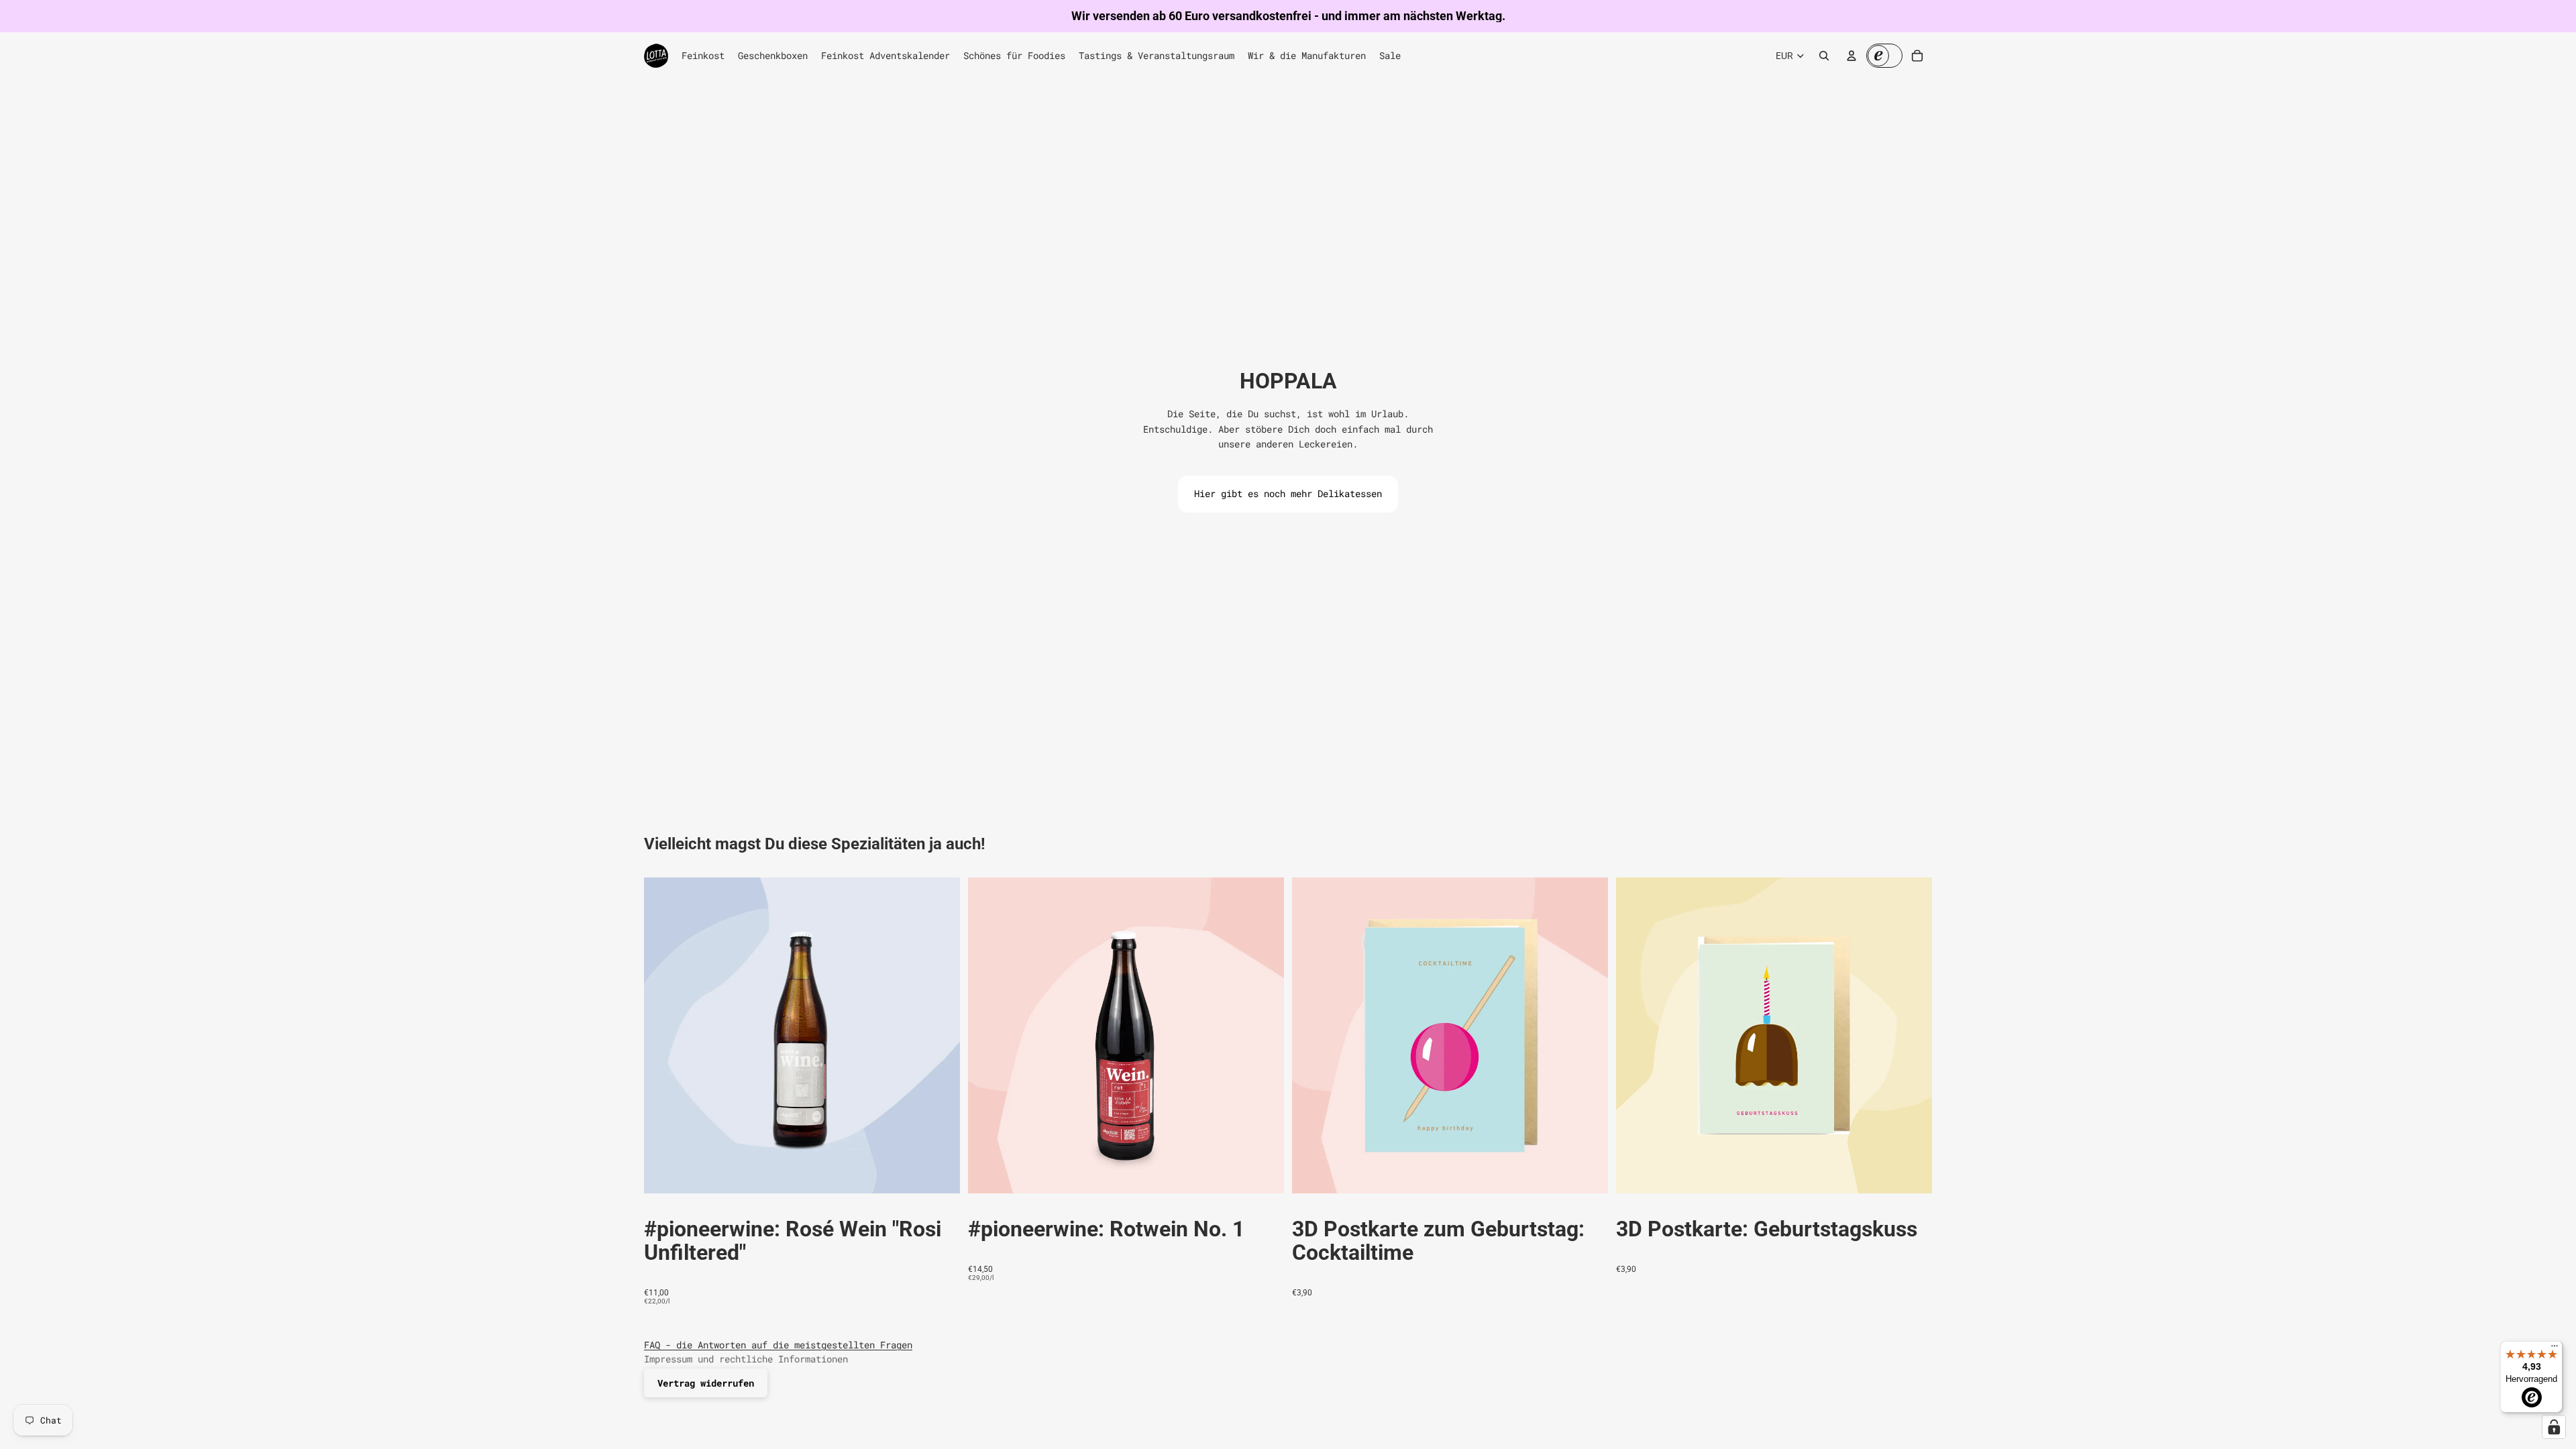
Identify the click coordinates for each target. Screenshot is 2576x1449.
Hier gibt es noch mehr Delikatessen (1288, 493)
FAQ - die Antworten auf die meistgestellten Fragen (778, 1345)
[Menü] (2555, 1349)
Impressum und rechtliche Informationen (746, 1359)
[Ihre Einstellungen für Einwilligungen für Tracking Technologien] (2554, 1427)
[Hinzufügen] (939, 1173)
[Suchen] (1824, 56)
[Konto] (1851, 56)
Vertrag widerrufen (706, 1383)
